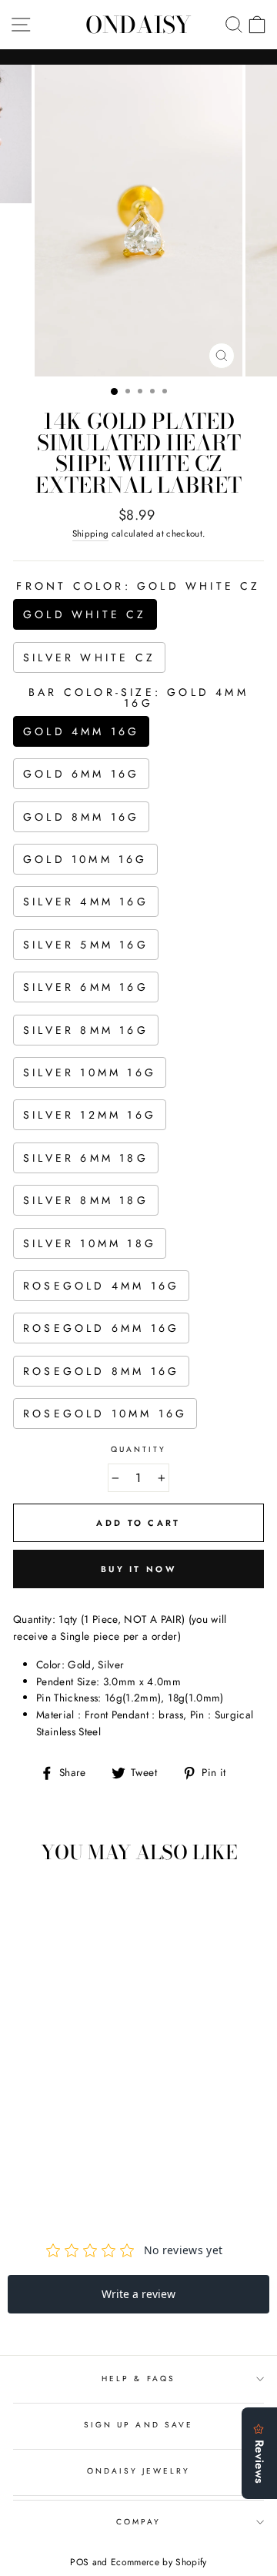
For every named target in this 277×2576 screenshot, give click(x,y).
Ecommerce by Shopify (159, 2562)
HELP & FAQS (138, 2379)
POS (79, 2562)
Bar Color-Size (138, 698)
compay (138, 2522)
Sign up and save (138, 2425)
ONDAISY (138, 25)
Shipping (91, 534)
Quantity (138, 1449)
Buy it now (138, 1569)
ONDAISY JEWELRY (139, 2471)
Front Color (138, 586)
